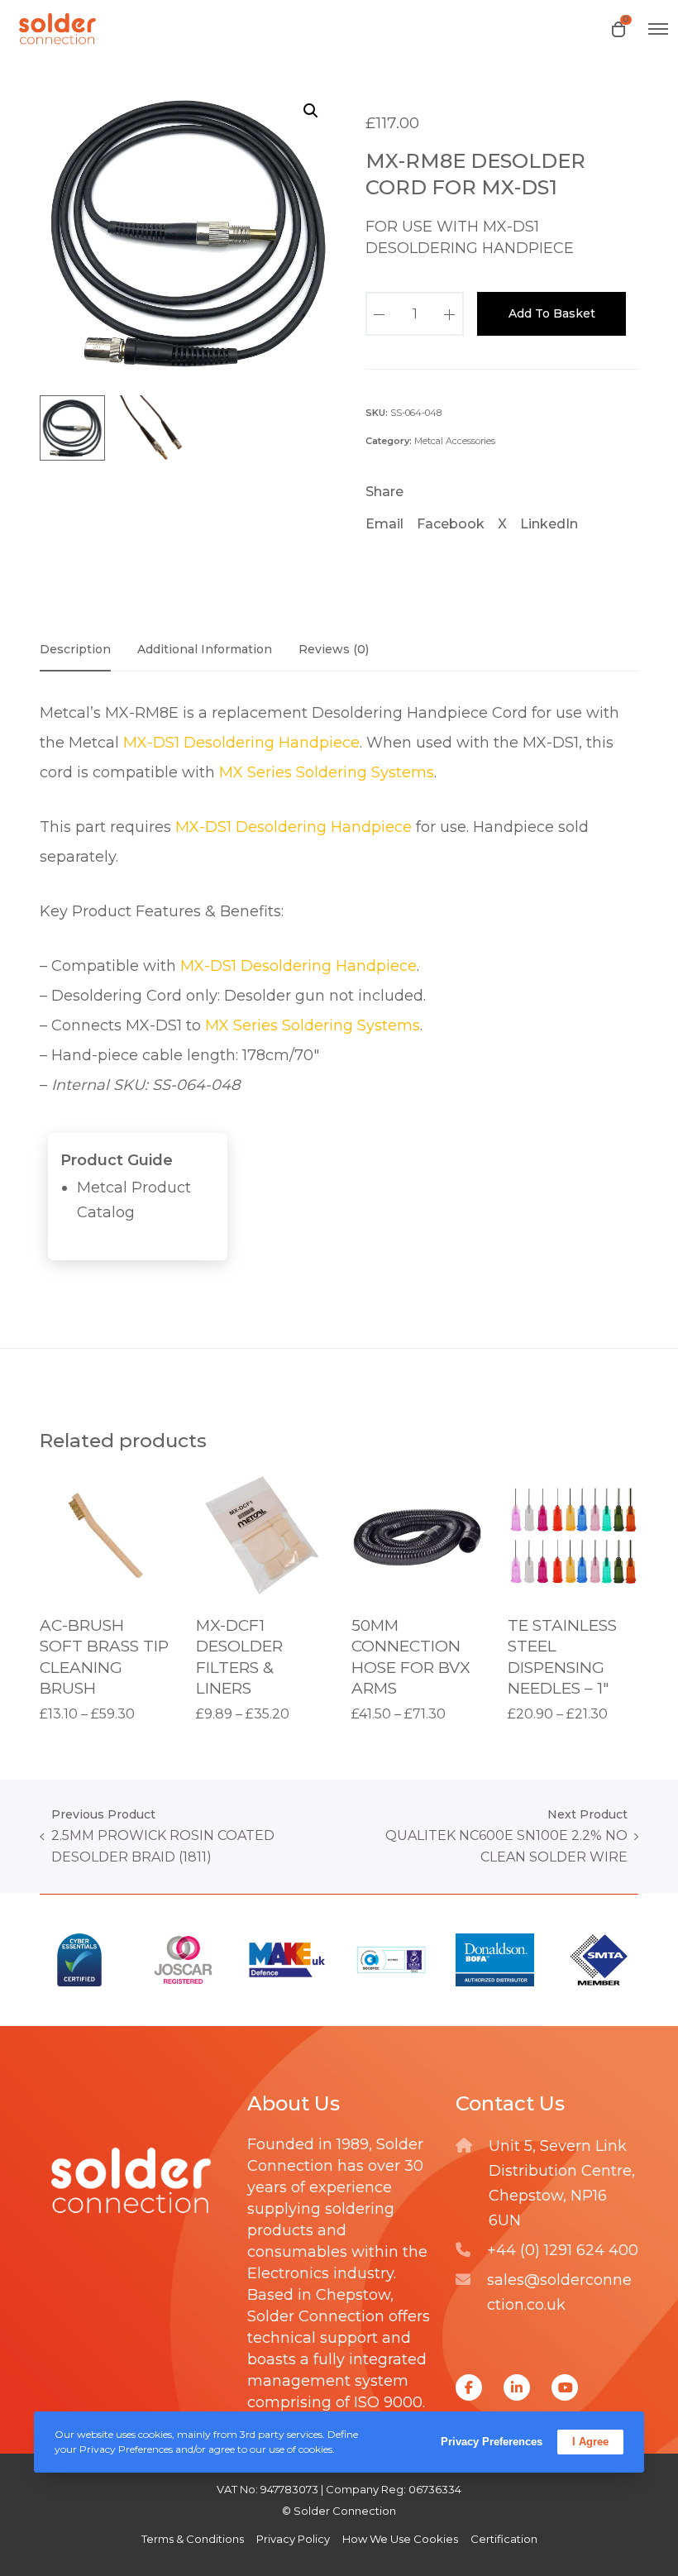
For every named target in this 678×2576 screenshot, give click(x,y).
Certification (504, 2539)
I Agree (590, 2442)
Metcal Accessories (455, 441)
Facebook (451, 524)
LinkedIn (549, 524)
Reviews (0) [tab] (334, 649)
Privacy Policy (293, 2539)
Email (384, 524)
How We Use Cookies (400, 2539)
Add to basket (552, 313)
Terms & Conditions (193, 2539)
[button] (311, 111)
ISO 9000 (388, 2402)
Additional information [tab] (205, 649)
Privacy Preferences (492, 2442)
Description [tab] (75, 649)
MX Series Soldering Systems (327, 772)
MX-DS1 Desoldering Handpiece (241, 743)
